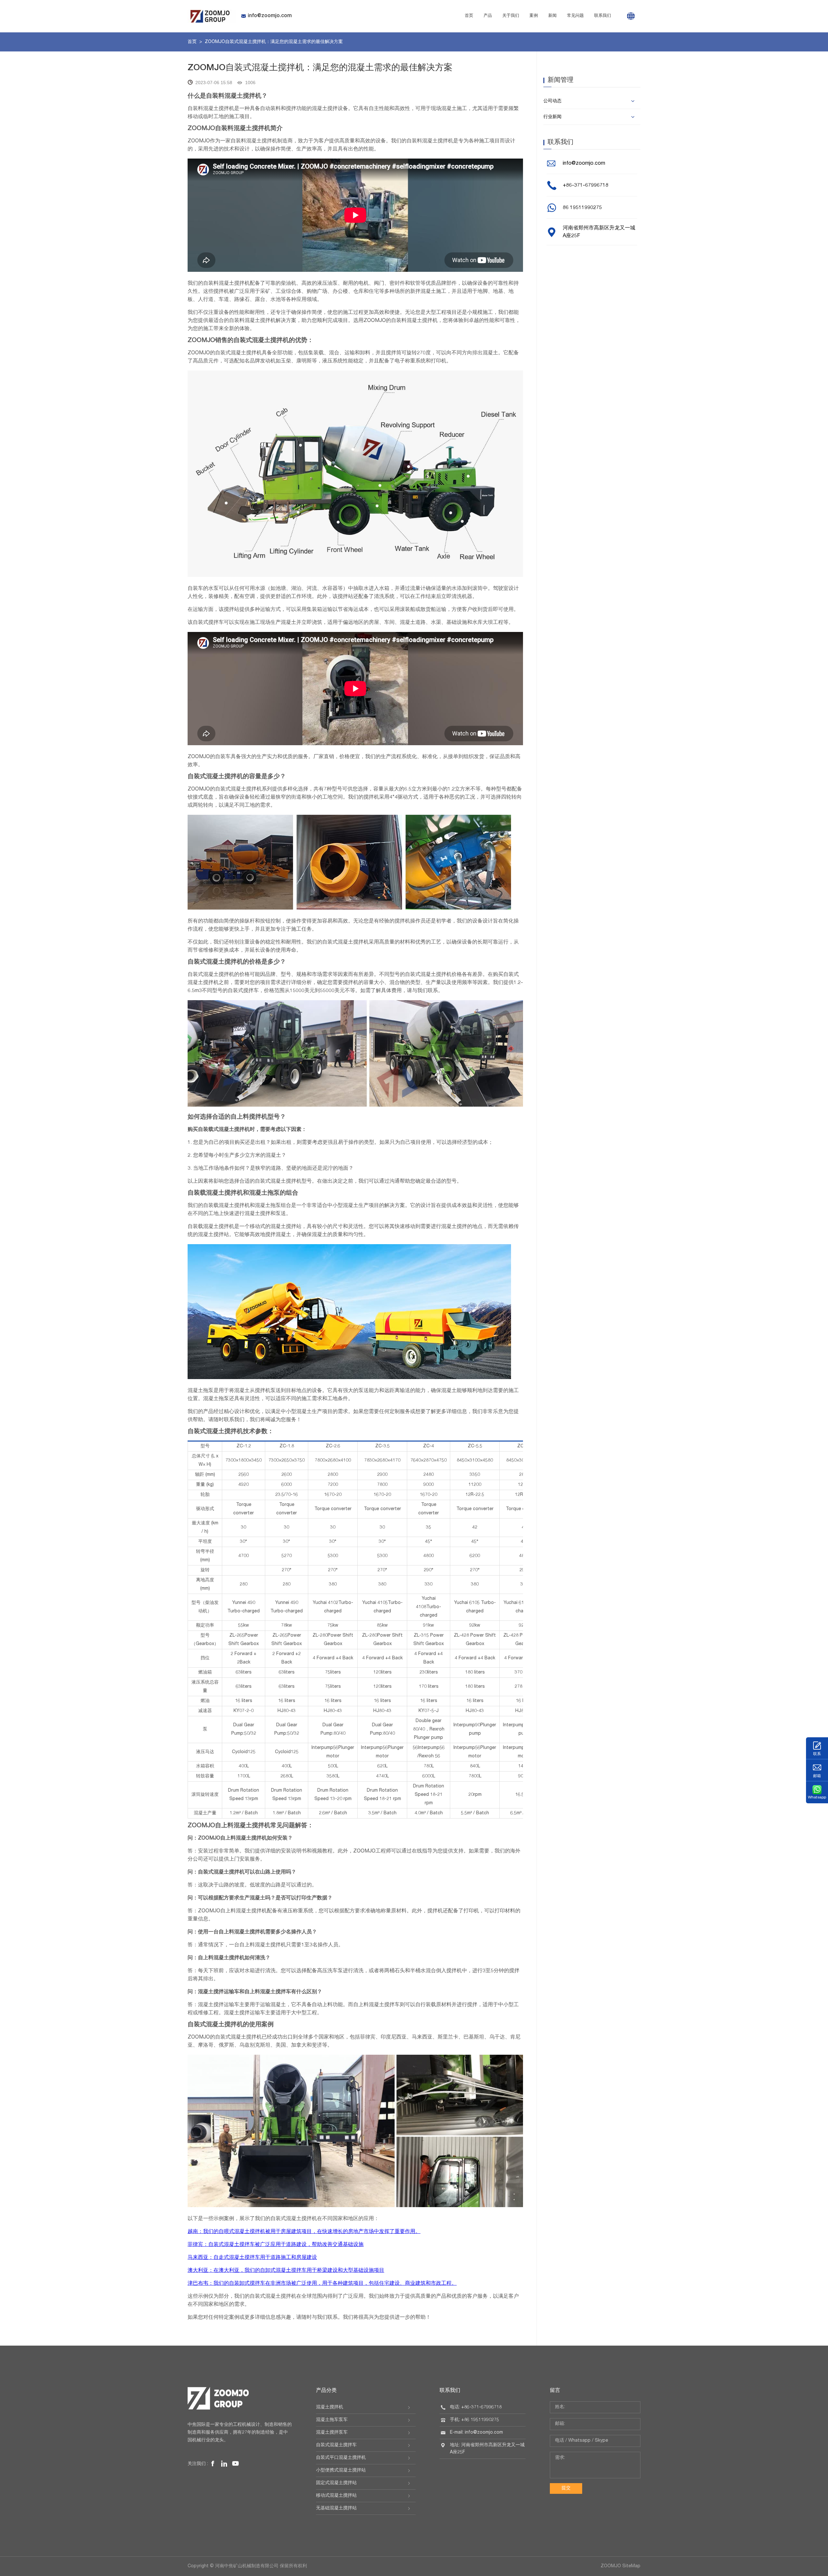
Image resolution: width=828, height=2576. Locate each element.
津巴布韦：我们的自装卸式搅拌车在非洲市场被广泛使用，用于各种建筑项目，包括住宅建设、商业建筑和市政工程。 (322, 2284)
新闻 (552, 16)
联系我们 (603, 16)
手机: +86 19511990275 (474, 2420)
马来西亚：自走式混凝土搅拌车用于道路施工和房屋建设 (252, 2258)
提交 (566, 2488)
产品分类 (326, 2391)
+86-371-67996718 (586, 186)
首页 (469, 16)
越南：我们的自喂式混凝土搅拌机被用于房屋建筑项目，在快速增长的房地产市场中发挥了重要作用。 (304, 2232)
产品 (488, 16)
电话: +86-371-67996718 (476, 2407)
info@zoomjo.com (270, 16)
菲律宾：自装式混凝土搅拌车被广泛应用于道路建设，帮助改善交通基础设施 (276, 2245)
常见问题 (575, 16)
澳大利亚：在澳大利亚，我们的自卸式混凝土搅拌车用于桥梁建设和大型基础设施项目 (286, 2271)
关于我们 (511, 16)
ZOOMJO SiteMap (621, 2566)
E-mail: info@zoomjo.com (476, 2433)
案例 (534, 16)
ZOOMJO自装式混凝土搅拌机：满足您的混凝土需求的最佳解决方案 (274, 42)
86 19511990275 (582, 208)
